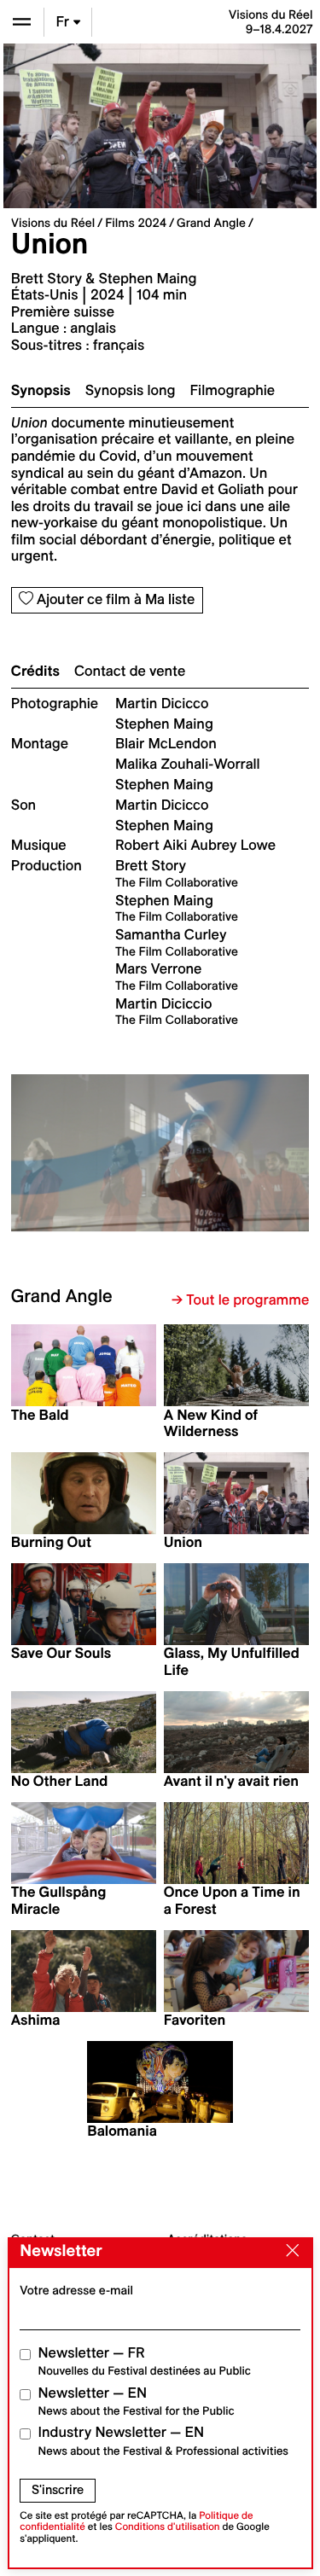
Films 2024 (136, 223)
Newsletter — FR (145, 2361)
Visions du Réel (53, 223)
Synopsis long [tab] (131, 391)
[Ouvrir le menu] (22, 22)
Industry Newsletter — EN (164, 2441)
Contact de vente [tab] (130, 672)
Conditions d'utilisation (168, 2527)
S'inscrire (58, 2490)
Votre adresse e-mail (76, 2290)
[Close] (288, 2252)
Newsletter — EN (137, 2402)
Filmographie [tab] (233, 391)
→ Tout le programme (240, 1300)
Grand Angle (211, 223)
